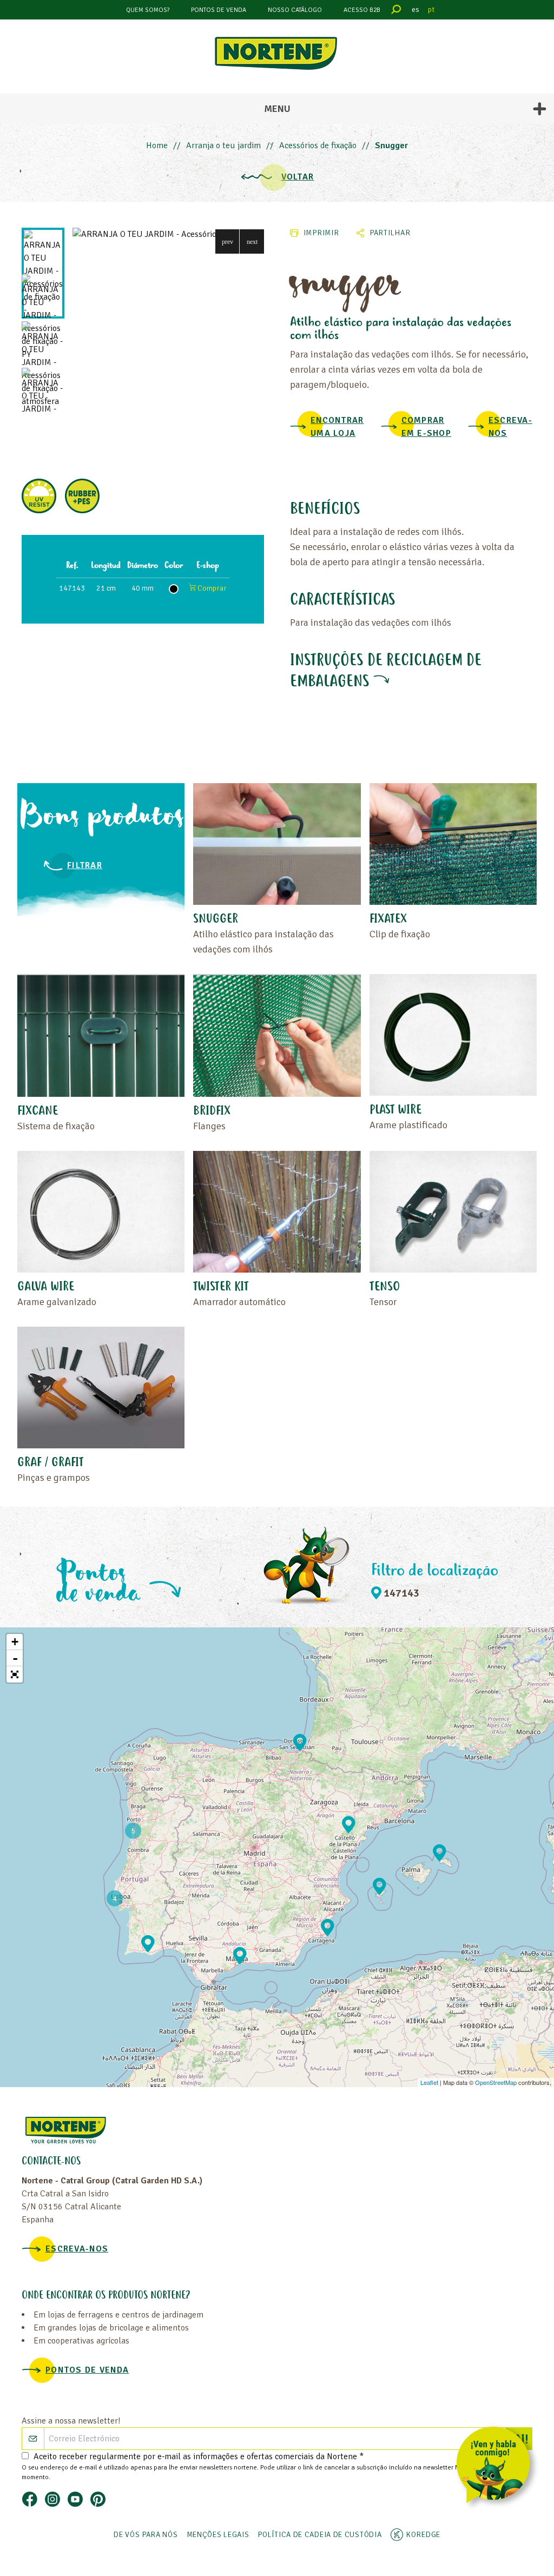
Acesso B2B (362, 10)
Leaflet (429, 2082)
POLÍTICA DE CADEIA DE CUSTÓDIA (319, 2535)
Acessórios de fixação (318, 145)
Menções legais (218, 2535)
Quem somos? (148, 10)
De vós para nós (146, 2535)
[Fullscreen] (15, 1674)
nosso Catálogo (295, 10)
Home (157, 145)
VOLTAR (298, 177)
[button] (227, 241)
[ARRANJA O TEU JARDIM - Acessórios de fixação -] (168, 234)
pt (431, 9)
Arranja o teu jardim (223, 145)
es (415, 9)
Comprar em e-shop (427, 427)
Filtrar (85, 865)
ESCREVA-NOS (510, 427)
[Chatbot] (497, 2467)
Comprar (211, 588)
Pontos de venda (219, 10)
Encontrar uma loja (337, 427)
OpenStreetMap (496, 2082)
